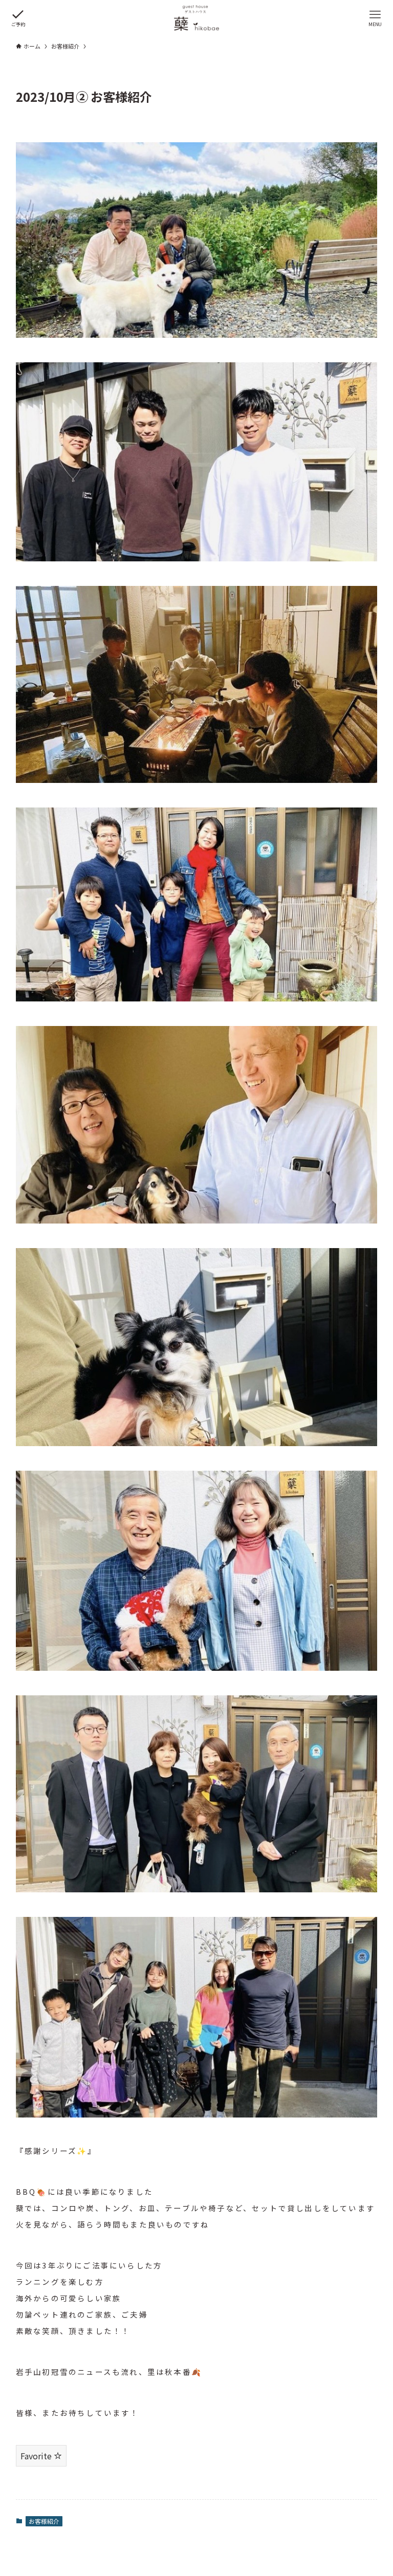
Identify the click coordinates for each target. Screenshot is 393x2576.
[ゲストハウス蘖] (196, 18)
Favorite (37, 2456)
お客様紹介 (44, 2521)
